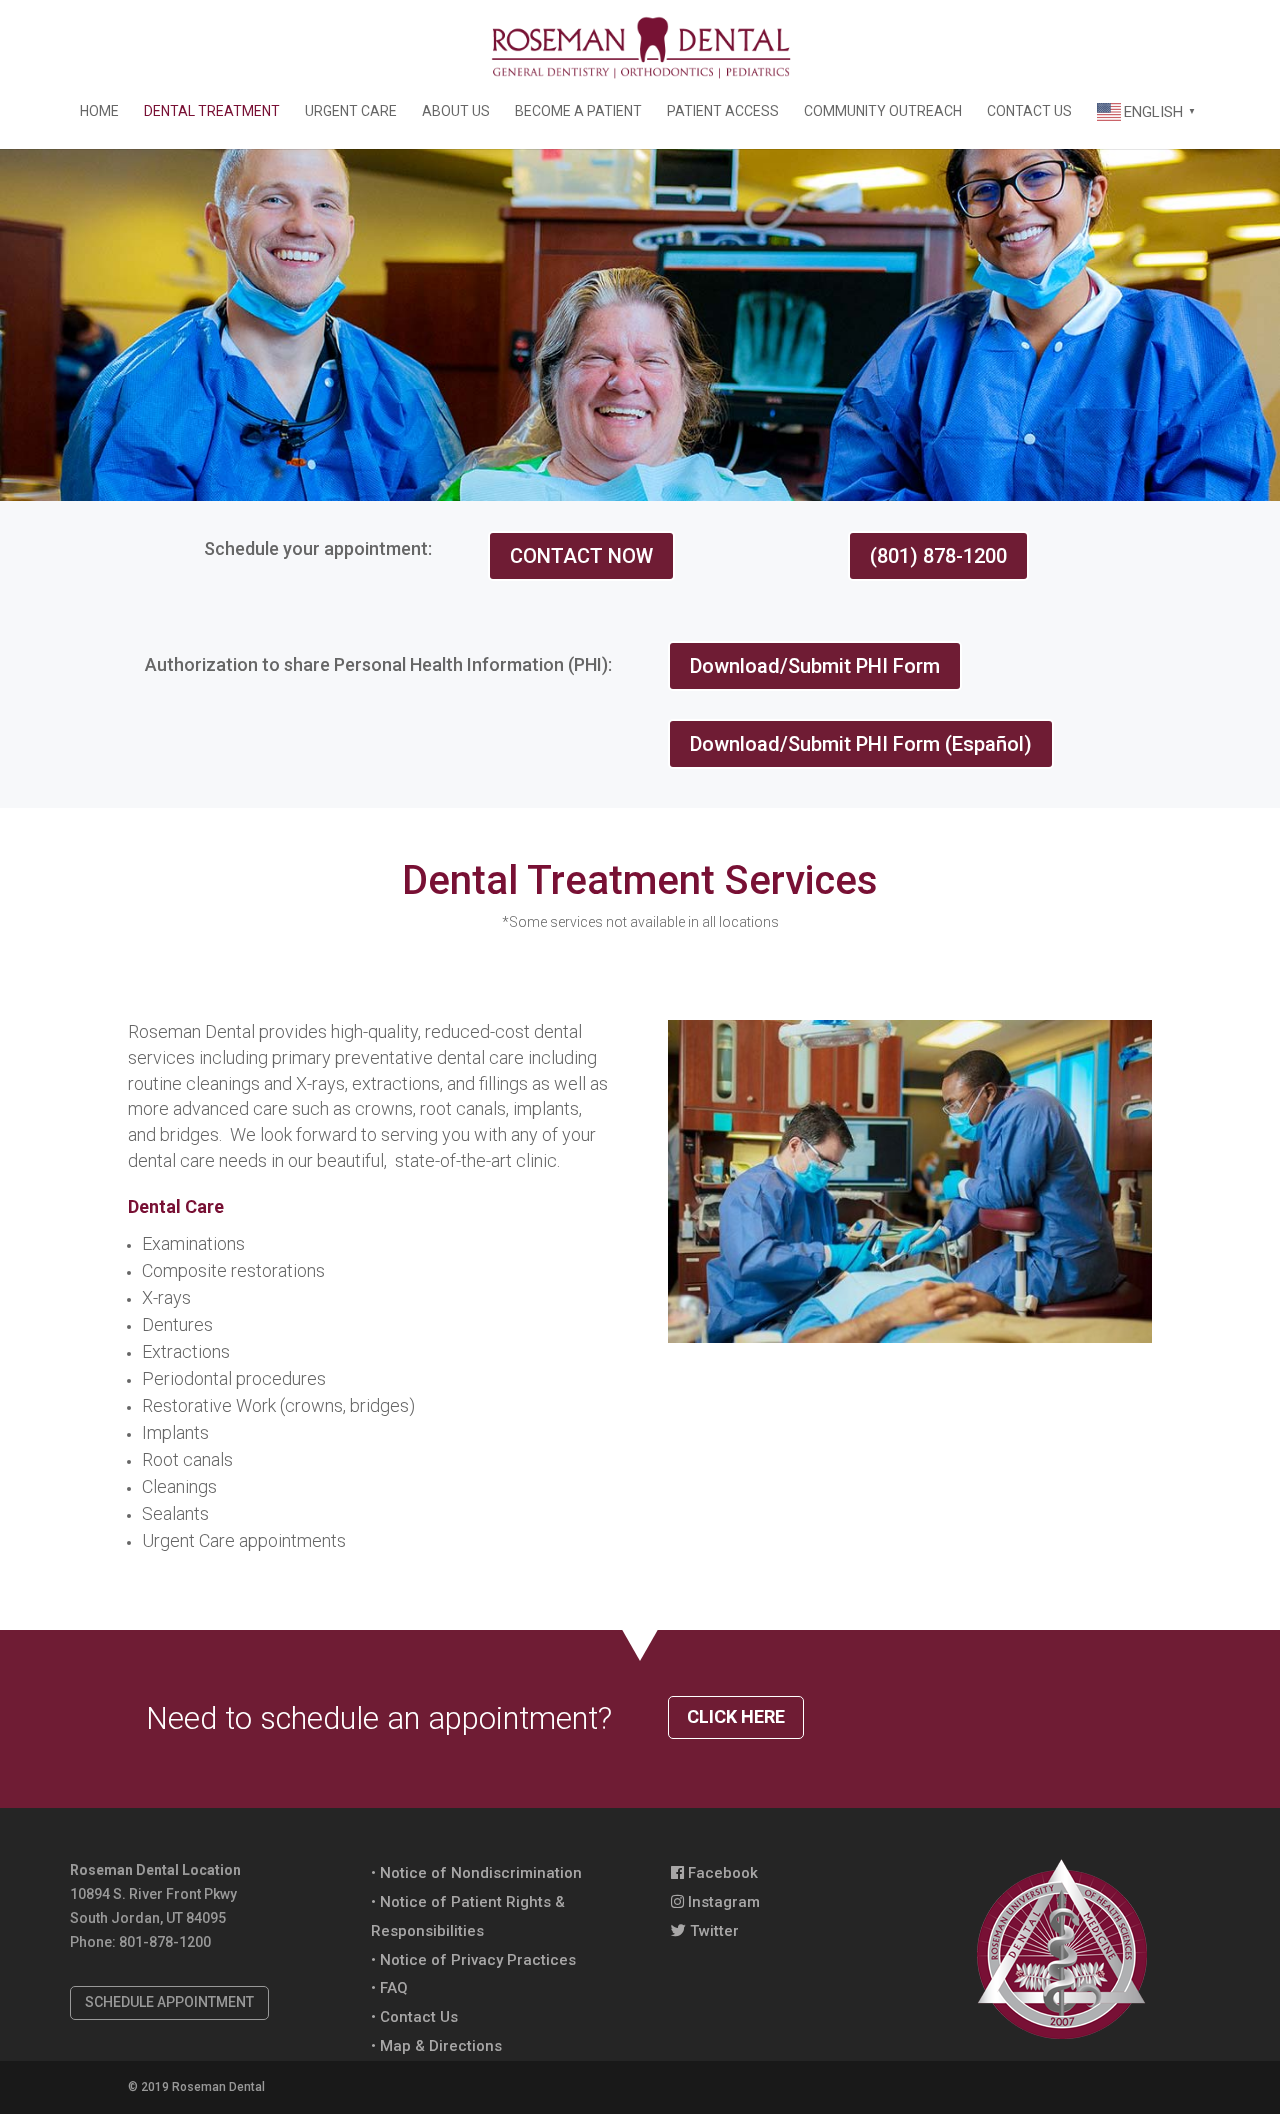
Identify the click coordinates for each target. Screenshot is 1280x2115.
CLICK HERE (736, 1716)
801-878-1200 (165, 1942)
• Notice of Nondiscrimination (476, 1873)
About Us (456, 111)
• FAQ (389, 1988)
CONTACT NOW (581, 556)
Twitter (712, 1931)
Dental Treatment (212, 111)
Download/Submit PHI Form (815, 666)
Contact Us (1029, 111)
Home (99, 111)
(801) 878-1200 (938, 556)
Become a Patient (578, 111)
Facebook (721, 1873)
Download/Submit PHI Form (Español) (861, 744)
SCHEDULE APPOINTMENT (169, 2002)
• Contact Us (414, 2017)
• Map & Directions (436, 2046)
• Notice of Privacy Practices (473, 1960)
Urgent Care (351, 111)
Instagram (722, 1902)
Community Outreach (883, 111)
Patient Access (723, 111)
